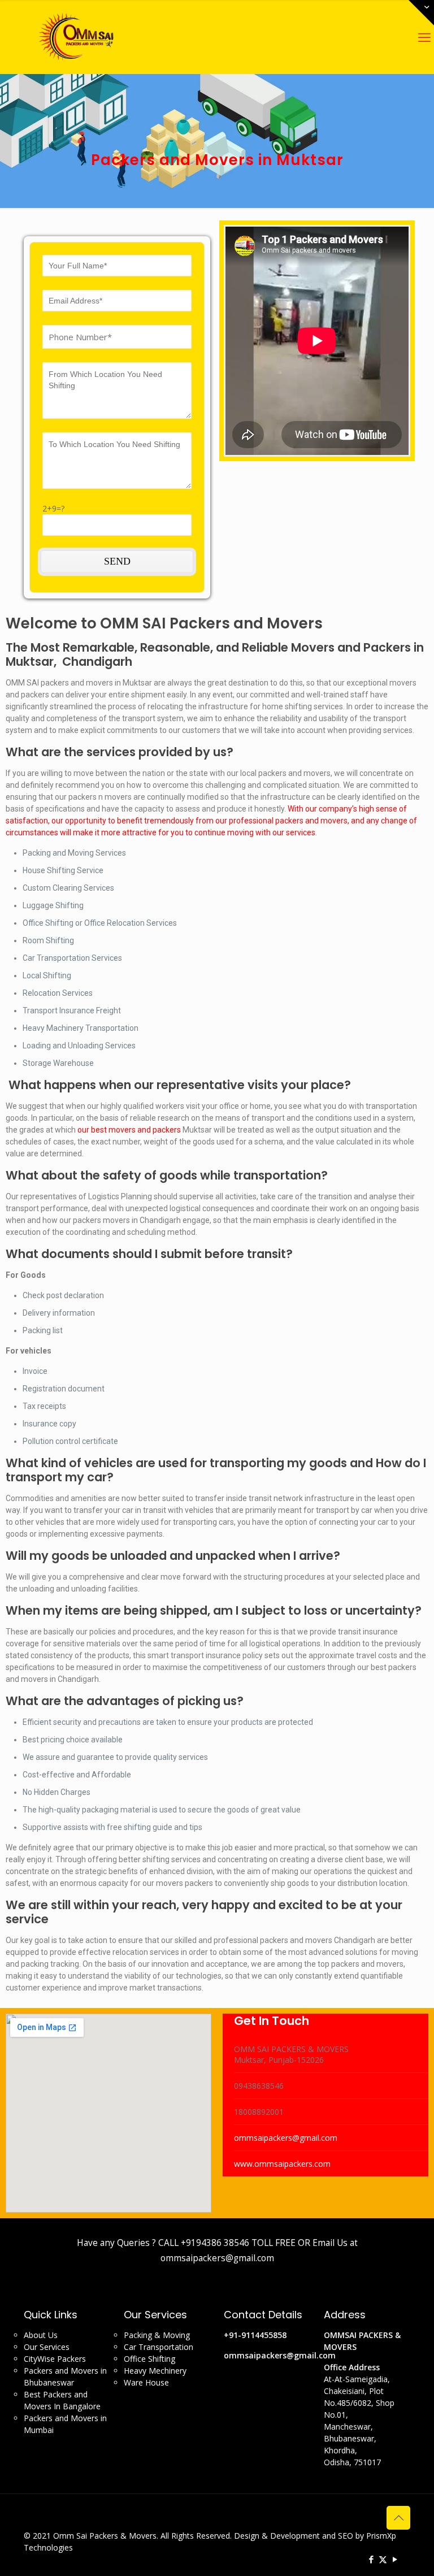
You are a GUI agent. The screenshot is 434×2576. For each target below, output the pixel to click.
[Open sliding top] (421, 13)
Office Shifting (149, 2359)
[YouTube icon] (395, 2559)
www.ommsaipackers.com (282, 2164)
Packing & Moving (157, 2335)
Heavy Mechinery (155, 2371)
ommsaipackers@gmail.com (286, 2138)
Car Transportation (159, 2347)
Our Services (47, 2347)
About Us (41, 2335)
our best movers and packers (129, 1130)
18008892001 (259, 2112)
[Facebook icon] (371, 2559)
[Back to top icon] (398, 2518)
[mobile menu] (424, 37)
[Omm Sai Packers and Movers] (78, 37)
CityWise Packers (55, 2359)
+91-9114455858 (255, 2335)
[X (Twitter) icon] (383, 2559)
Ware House (146, 2382)
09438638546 (259, 2086)
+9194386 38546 (215, 2243)
